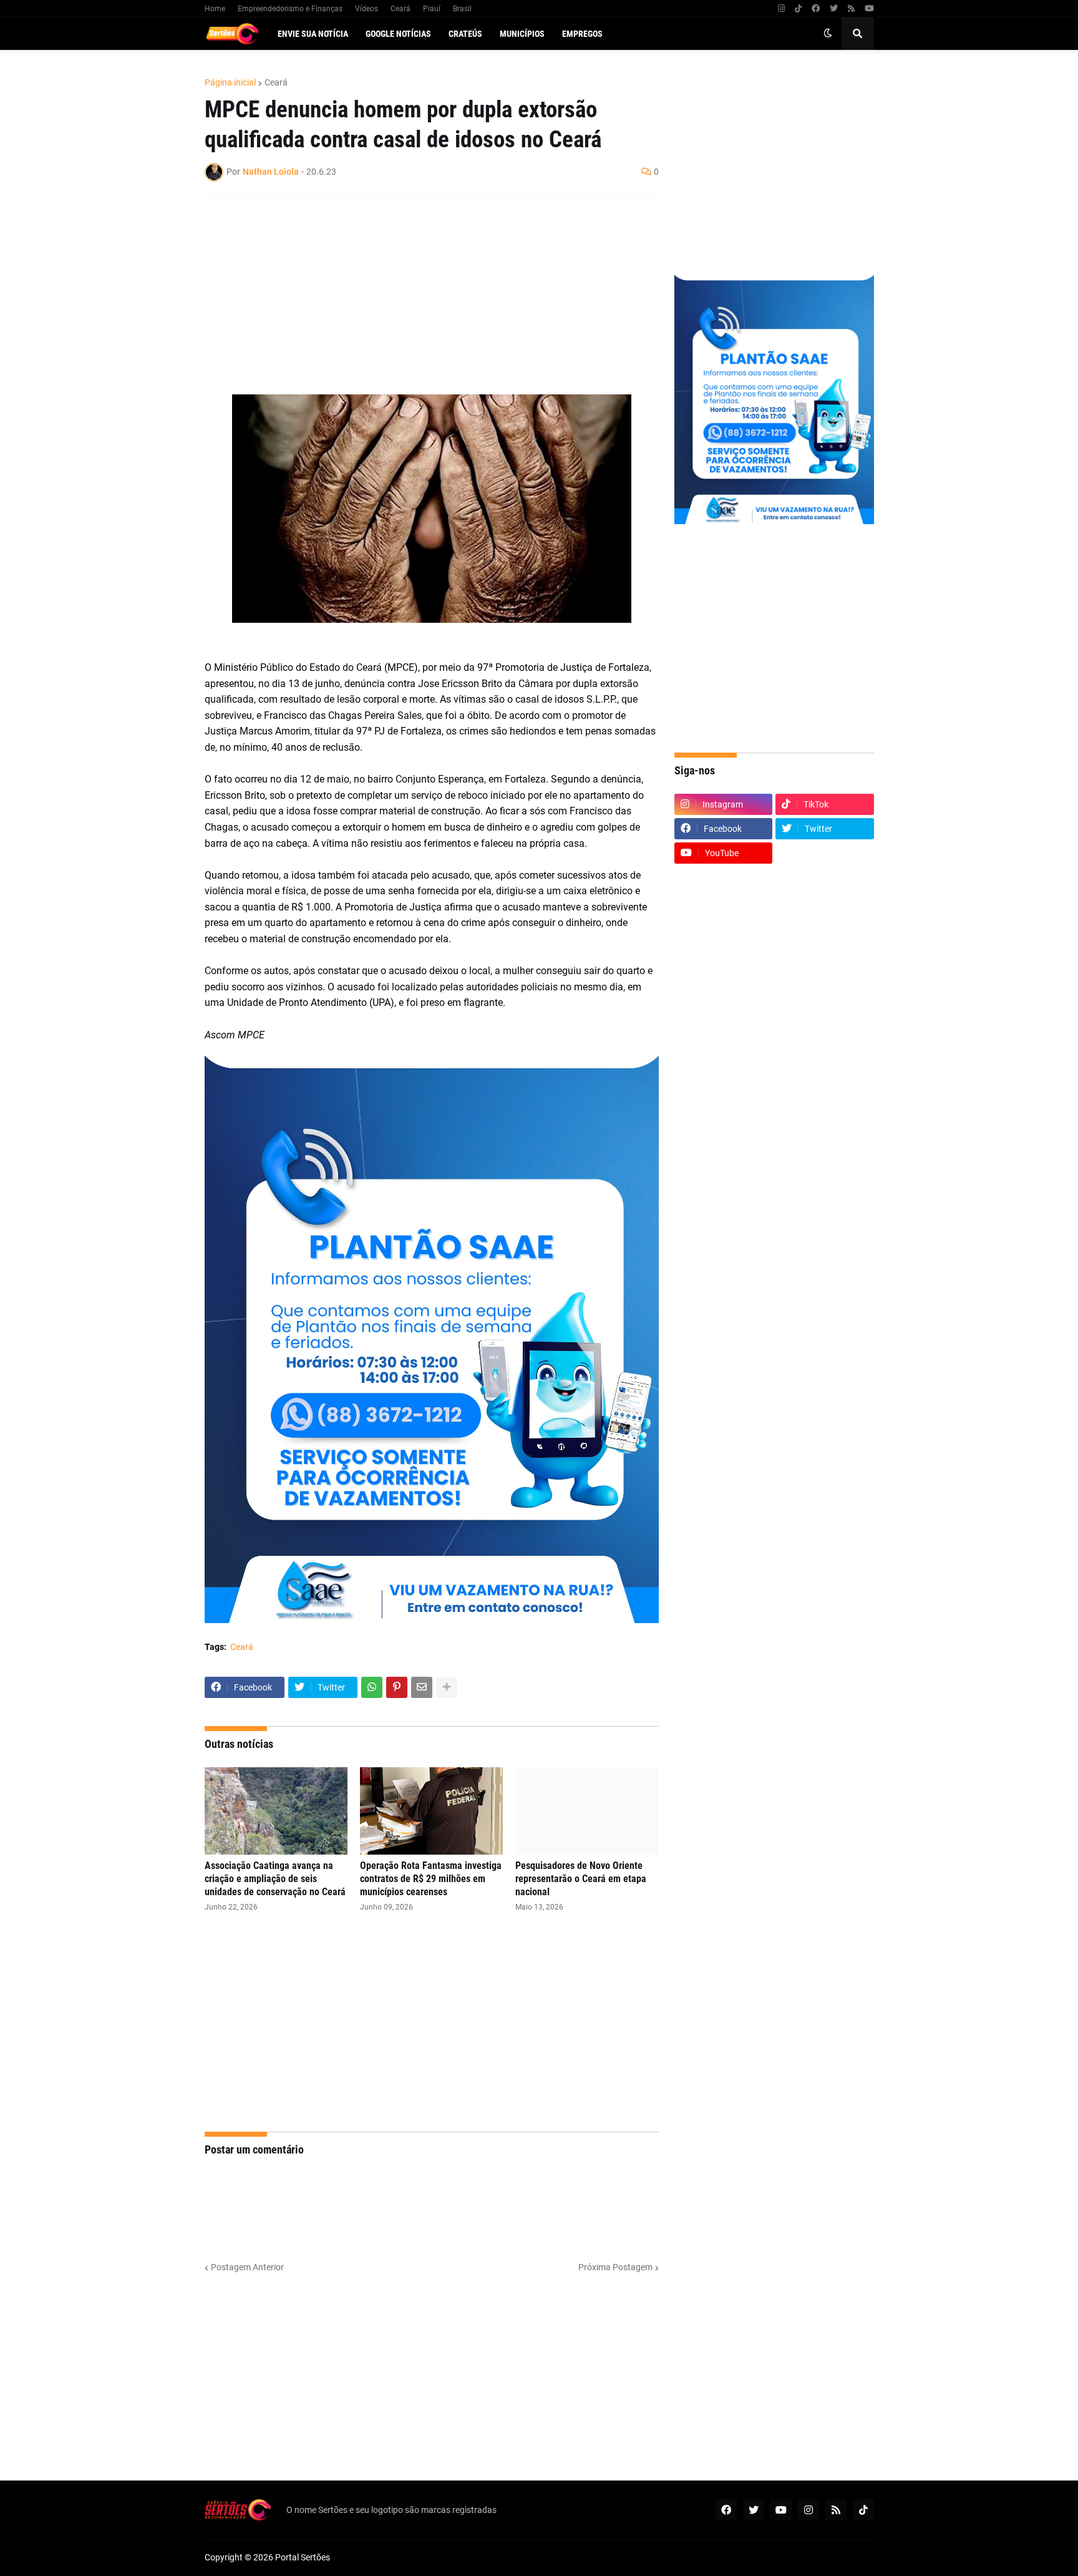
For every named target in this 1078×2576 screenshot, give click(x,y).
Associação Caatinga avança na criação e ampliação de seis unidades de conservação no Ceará (275, 1879)
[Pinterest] (397, 1687)
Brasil (462, 9)
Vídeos (367, 9)
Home (215, 9)
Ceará (401, 9)
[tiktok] (798, 9)
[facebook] (816, 9)
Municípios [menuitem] (522, 34)
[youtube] (869, 9)
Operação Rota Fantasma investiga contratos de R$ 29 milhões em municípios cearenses (431, 1879)
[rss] (851, 9)
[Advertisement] (419, 295)
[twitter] (834, 9)
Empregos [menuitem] (582, 34)
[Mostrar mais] (447, 1687)
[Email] (422, 1687)
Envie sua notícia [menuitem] (313, 34)
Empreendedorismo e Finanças (290, 9)
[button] (828, 34)
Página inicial (230, 82)
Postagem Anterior (247, 2267)
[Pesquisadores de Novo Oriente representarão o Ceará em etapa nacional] (587, 1811)
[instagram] (781, 9)
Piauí (432, 9)
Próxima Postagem (615, 2267)
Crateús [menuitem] (465, 34)
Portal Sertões (303, 2557)
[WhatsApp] (372, 1687)
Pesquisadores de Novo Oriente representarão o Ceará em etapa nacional (581, 1879)
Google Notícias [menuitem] (398, 34)
